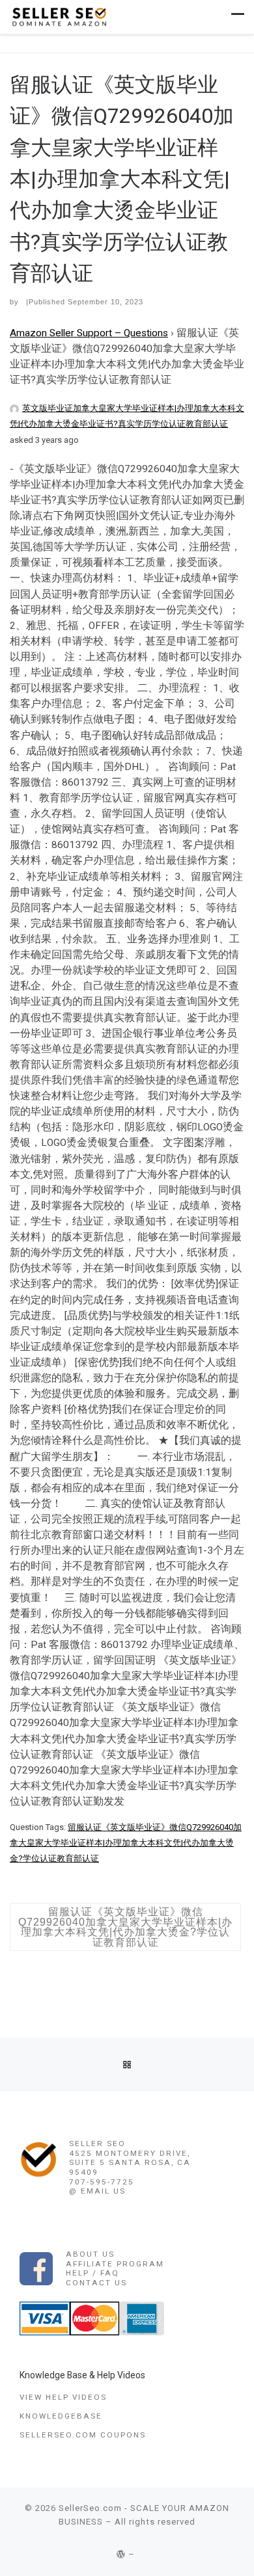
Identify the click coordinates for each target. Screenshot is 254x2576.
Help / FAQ (92, 2273)
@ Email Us (97, 2191)
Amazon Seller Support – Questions (89, 333)
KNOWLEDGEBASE (61, 2416)
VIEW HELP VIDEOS (63, 2397)
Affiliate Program (115, 2264)
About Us (90, 2254)
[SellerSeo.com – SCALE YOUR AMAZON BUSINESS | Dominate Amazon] (59, 16)
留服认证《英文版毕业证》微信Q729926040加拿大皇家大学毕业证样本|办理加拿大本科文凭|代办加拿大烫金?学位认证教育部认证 (126, 1843)
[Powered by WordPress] (121, 2554)
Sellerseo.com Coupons (83, 2435)
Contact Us (96, 2283)
